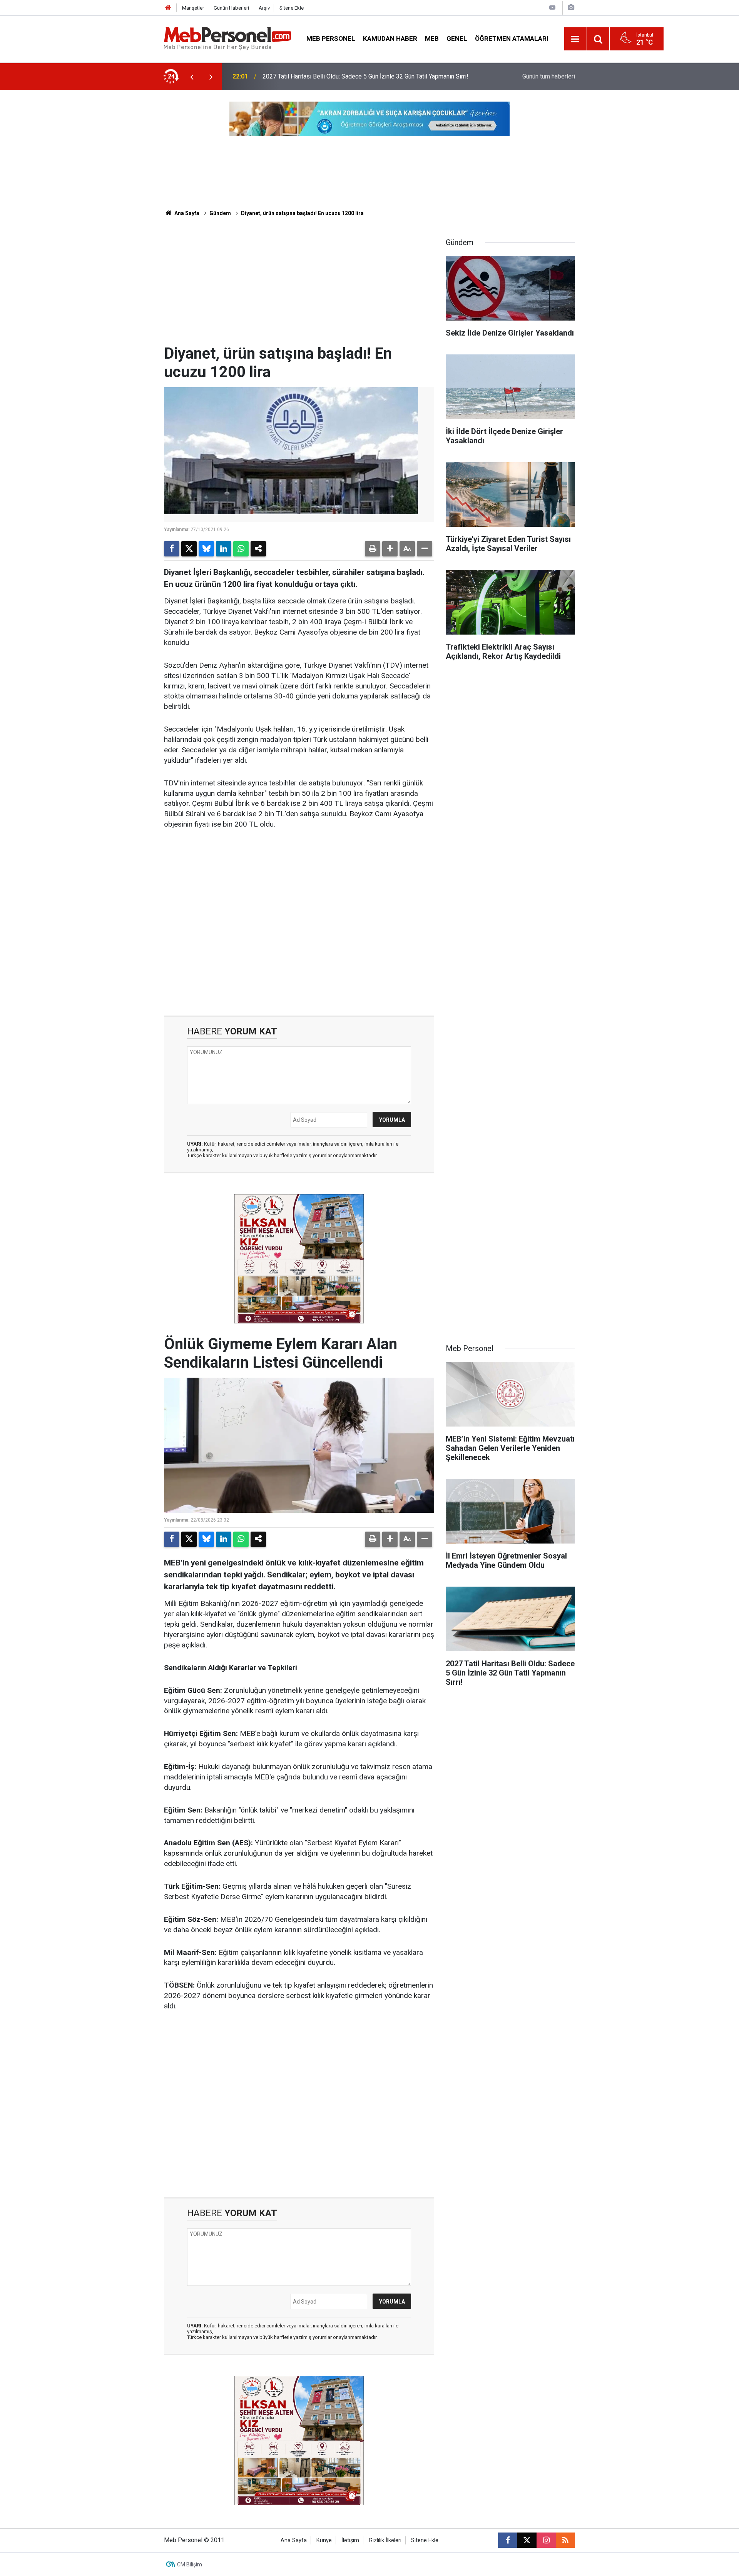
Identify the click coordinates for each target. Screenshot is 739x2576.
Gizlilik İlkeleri (385, 2540)
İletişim (350, 2540)
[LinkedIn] (224, 549)
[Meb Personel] (227, 38)
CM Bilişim (190, 2564)
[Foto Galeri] (571, 8)
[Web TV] (552, 8)
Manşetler (193, 8)
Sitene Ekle (292, 8)
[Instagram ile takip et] (546, 2540)
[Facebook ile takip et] (508, 2540)
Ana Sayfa (186, 213)
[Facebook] (172, 549)
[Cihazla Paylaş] (258, 549)
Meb (432, 38)
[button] (390, 549)
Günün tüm (549, 76)
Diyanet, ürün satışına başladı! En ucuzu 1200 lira (302, 213)
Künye (324, 2540)
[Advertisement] (299, 287)
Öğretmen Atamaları (512, 38)
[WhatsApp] (241, 549)
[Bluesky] (206, 549)
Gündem (220, 213)
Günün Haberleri (231, 8)
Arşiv (264, 8)
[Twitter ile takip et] (527, 2540)
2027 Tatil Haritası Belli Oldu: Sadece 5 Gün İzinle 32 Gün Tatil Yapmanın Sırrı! (365, 76)
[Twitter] (189, 549)
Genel (457, 38)
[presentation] (192, 77)
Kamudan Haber (390, 38)
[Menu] (575, 39)
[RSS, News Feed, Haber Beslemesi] (565, 2540)
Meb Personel (331, 38)
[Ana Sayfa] (168, 8)
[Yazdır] (373, 549)
